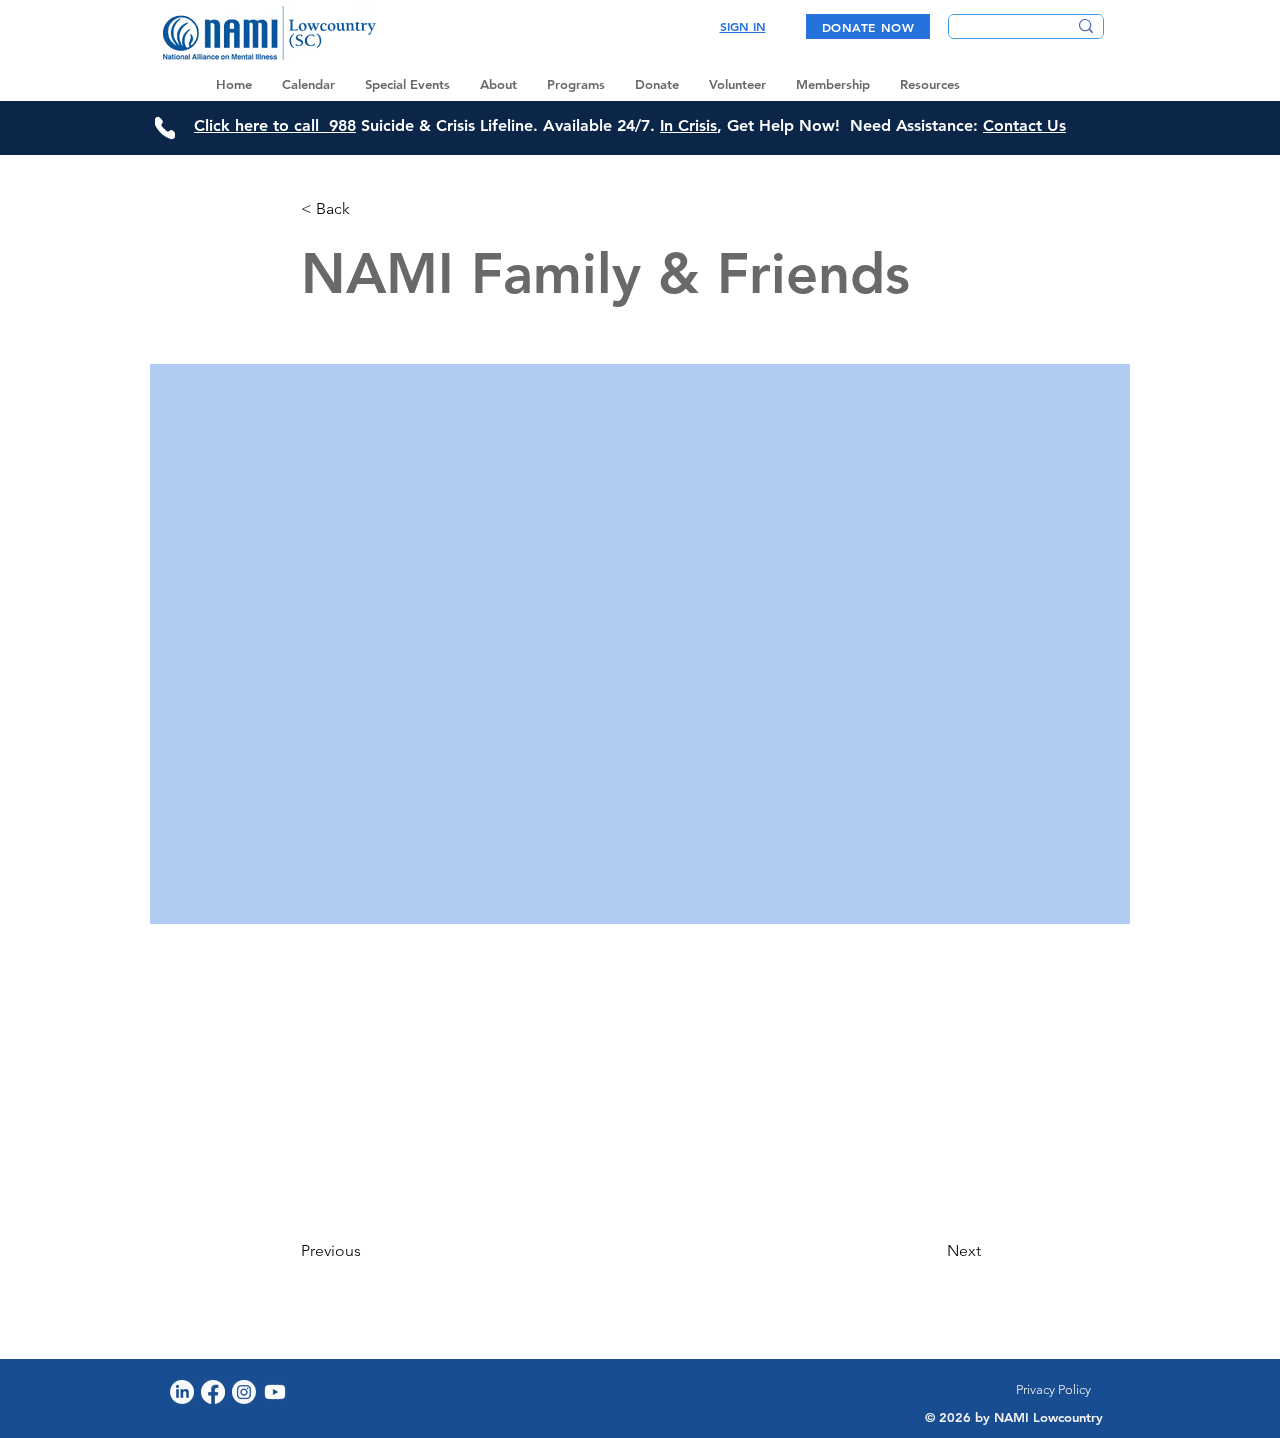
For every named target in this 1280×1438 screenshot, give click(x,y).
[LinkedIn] (182, 1392)
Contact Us (1024, 125)
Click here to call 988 (275, 125)
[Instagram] (244, 1392)
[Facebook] (213, 1392)
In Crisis (688, 125)
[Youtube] (275, 1392)
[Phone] (165, 127)
